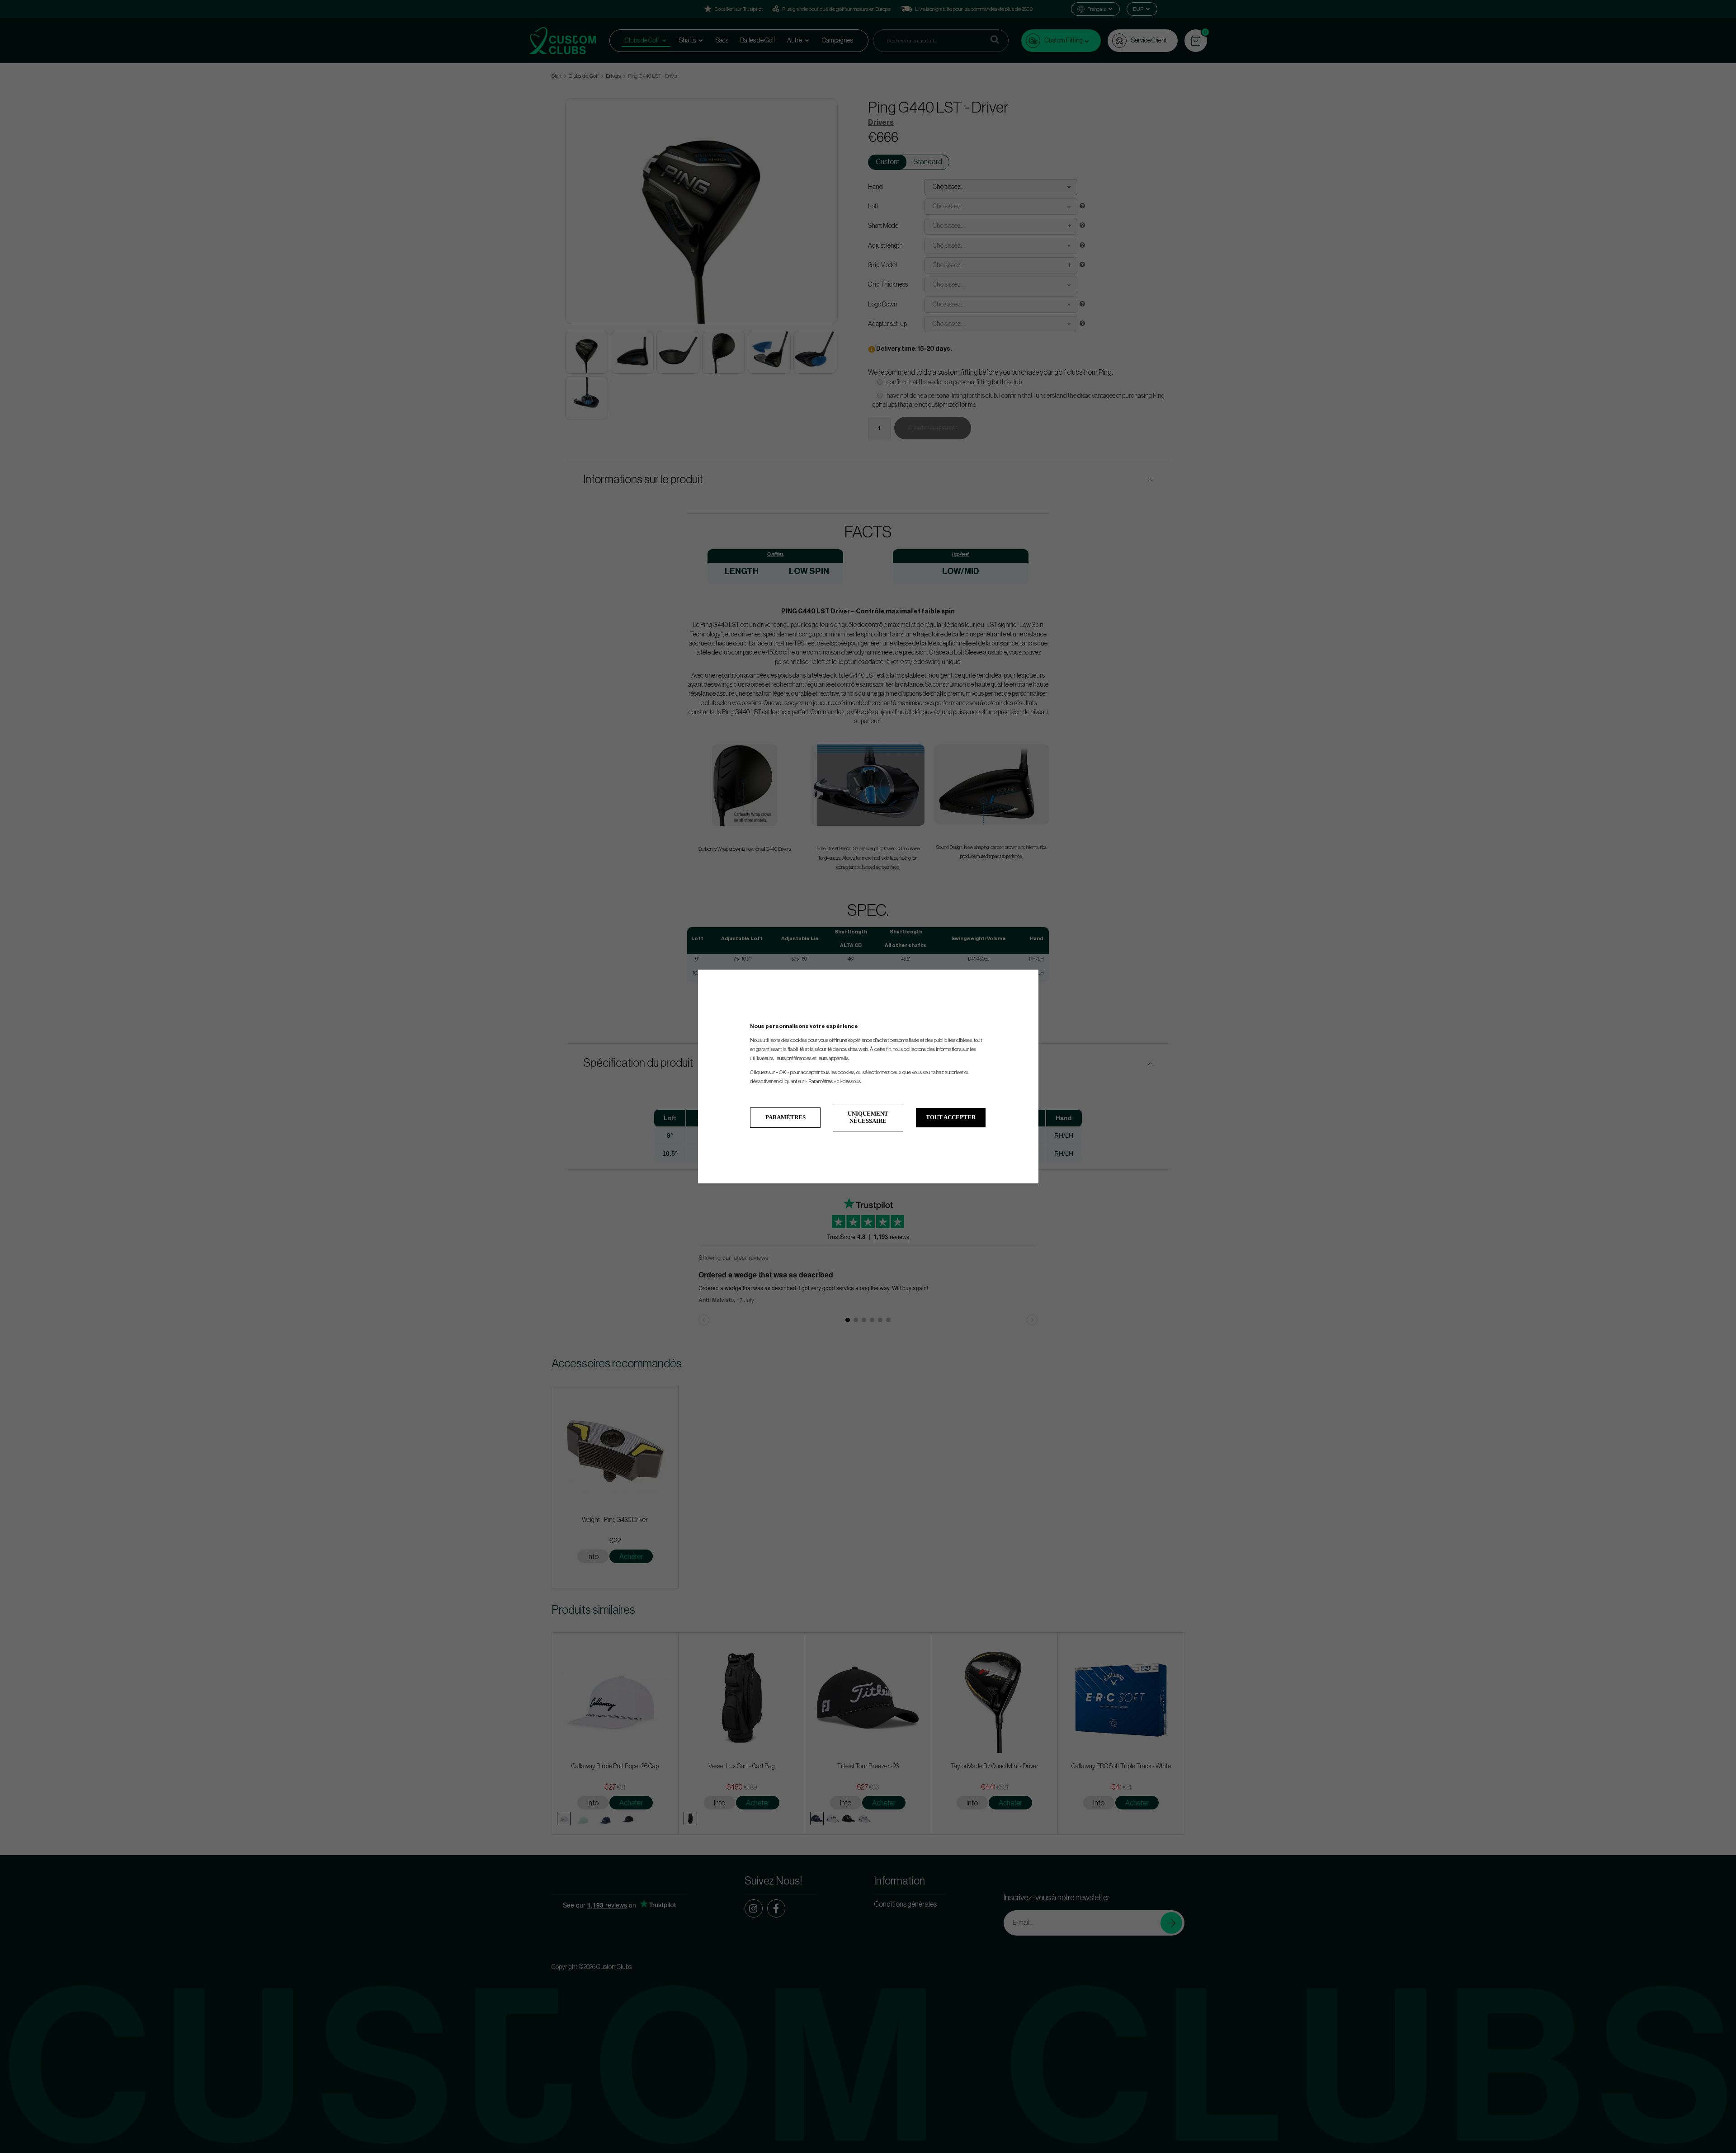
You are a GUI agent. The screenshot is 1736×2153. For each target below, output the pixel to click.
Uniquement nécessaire (868, 1117)
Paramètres (785, 1117)
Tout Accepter (951, 1117)
